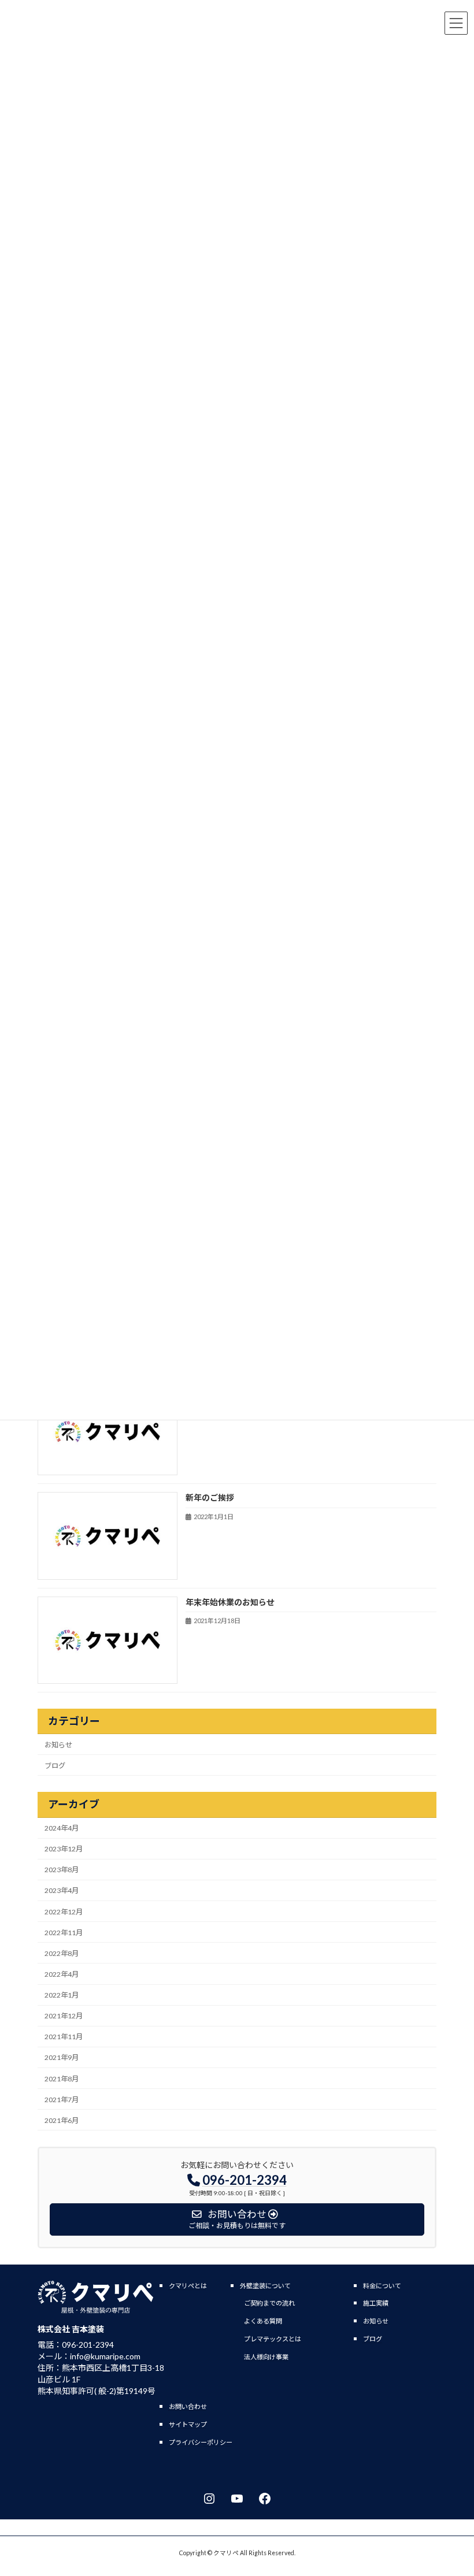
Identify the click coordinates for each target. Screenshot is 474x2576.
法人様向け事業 (266, 2357)
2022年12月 (64, 1912)
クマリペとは (188, 2286)
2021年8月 (62, 2079)
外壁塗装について (265, 2286)
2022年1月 (62, 1995)
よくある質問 (263, 2321)
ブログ (55, 1766)
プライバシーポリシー (201, 2442)
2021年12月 (64, 2016)
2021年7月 (62, 2100)
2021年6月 (62, 2120)
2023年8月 (62, 1870)
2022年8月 (62, 1953)
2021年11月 (64, 2037)
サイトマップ (188, 2424)
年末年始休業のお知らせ (230, 1602)
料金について (382, 2286)
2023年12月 (64, 1849)
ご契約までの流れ (269, 2303)
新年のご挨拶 (210, 1497)
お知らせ (58, 1745)
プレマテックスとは (273, 2339)
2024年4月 (62, 1828)
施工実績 (376, 2303)
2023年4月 (62, 1890)
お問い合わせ (188, 2406)
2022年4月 (62, 1974)
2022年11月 (64, 1933)
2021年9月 (62, 2057)
